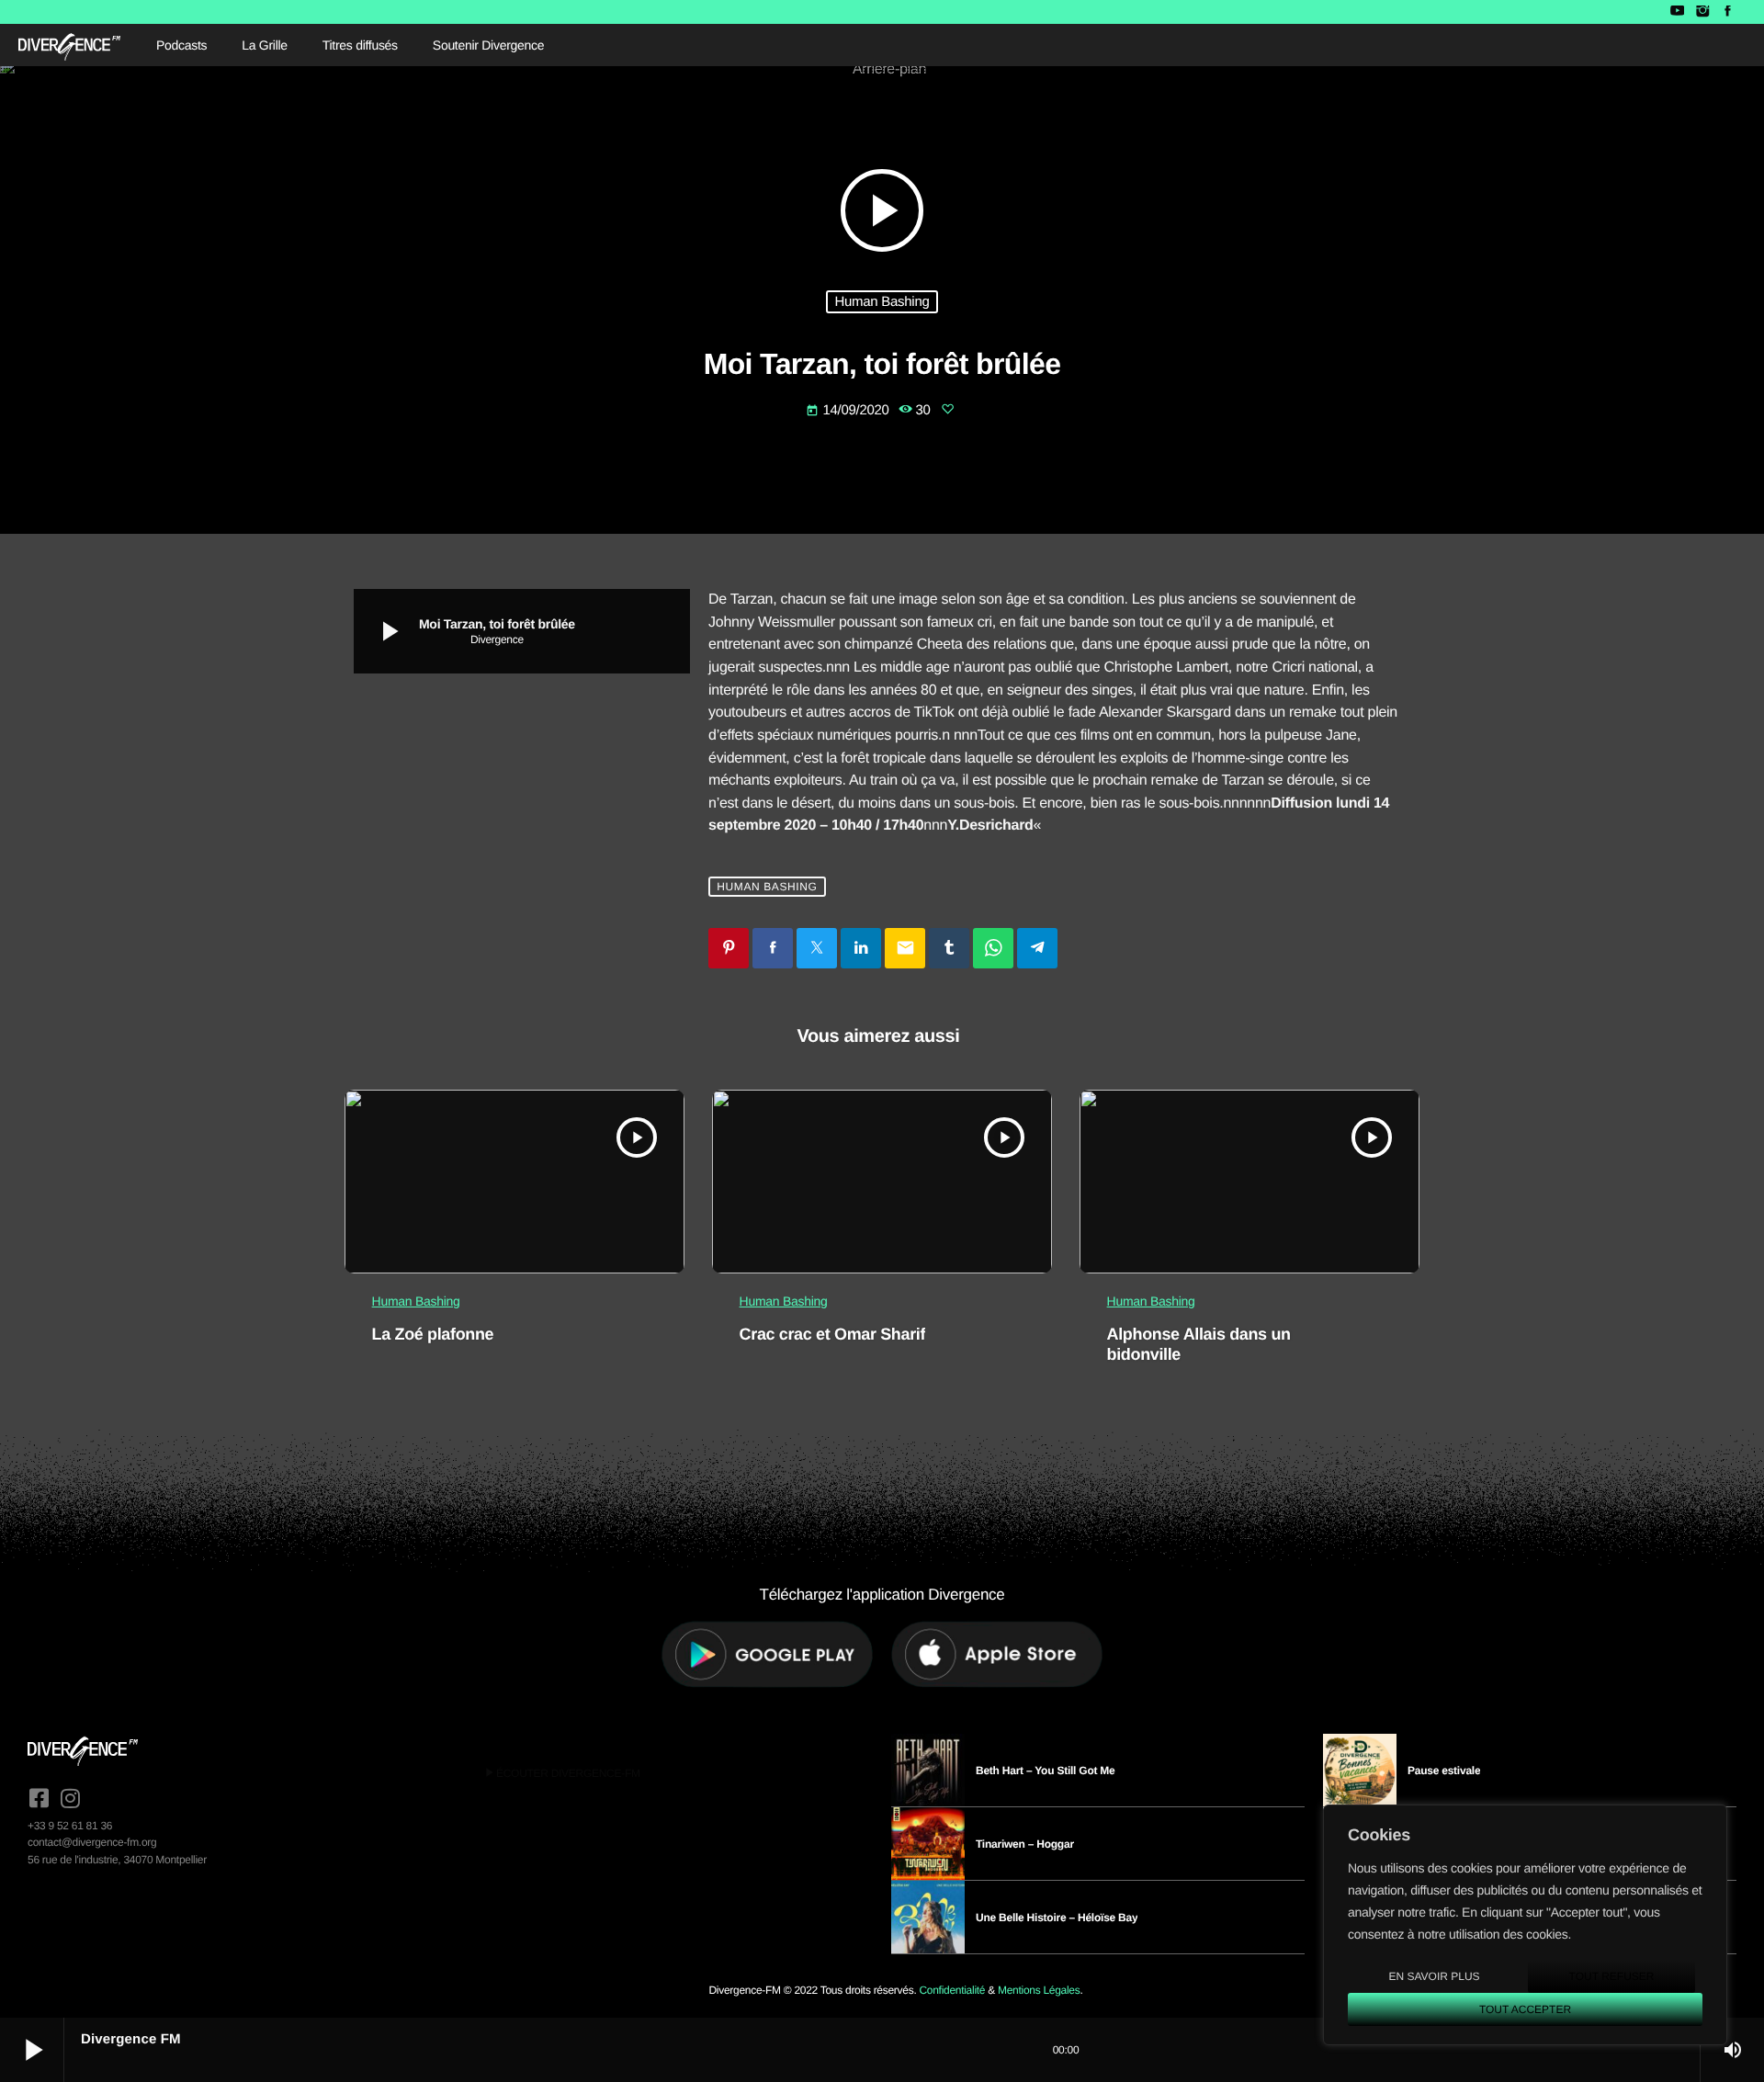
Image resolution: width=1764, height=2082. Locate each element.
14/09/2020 (849, 410)
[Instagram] (1702, 12)
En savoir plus (1434, 1976)
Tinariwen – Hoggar (1025, 1844)
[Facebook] (1728, 12)
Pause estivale (1444, 1771)
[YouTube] (1677, 12)
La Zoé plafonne (433, 1334)
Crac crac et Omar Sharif (832, 1334)
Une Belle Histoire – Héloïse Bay (1057, 1918)
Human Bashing (882, 302)
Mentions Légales (1039, 1990)
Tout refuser (1612, 1976)
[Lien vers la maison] (69, 45)
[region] (1525, 1925)
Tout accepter (1525, 2009)
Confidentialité (952, 1990)
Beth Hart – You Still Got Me (1046, 1771)
